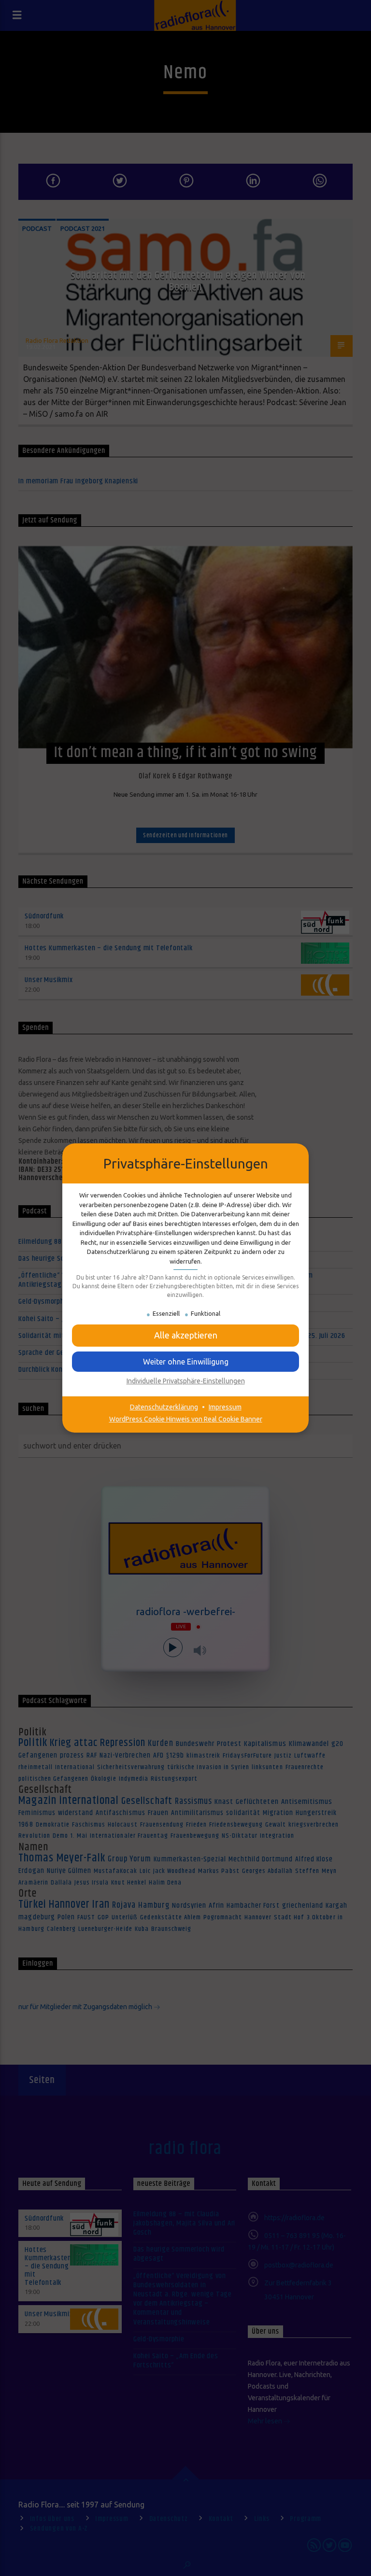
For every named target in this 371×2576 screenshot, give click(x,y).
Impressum (225, 1407)
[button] (185, 1335)
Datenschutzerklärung (164, 1407)
